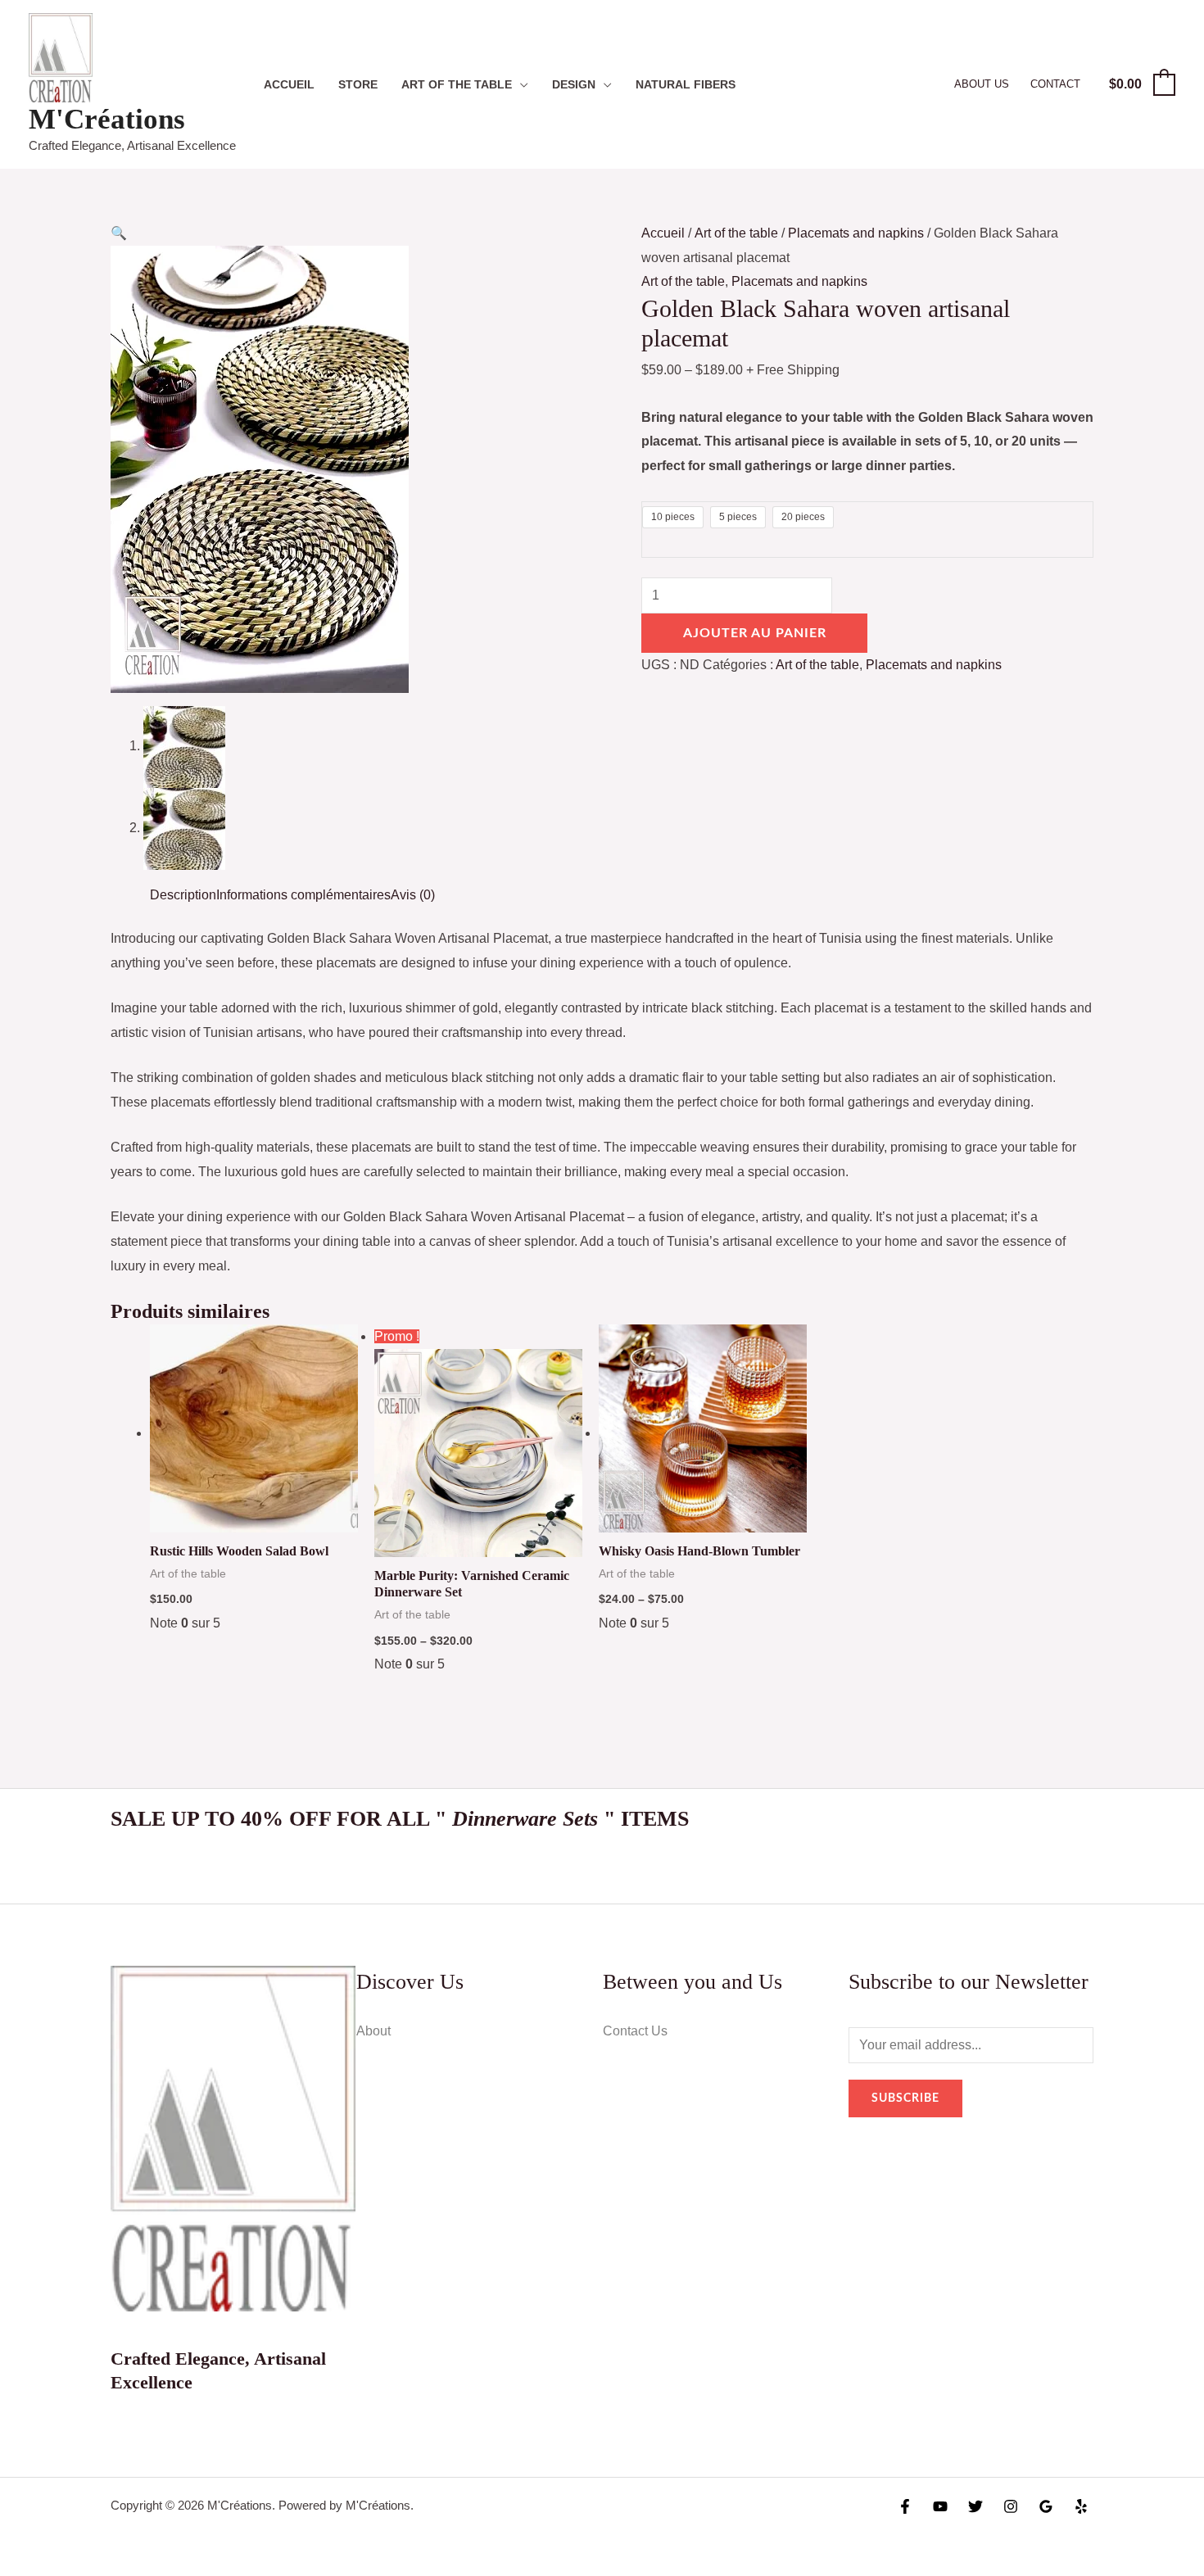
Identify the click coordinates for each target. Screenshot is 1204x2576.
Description (183, 895)
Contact (1055, 84)
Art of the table (457, 84)
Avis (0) (413, 895)
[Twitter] (975, 2506)
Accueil (289, 84)
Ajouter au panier (755, 633)
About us (982, 84)
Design (574, 84)
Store (358, 84)
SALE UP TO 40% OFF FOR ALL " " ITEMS (400, 1819)
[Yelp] (1081, 2506)
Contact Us (635, 2031)
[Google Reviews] (1046, 2506)
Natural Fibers (686, 84)
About (373, 2031)
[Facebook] (905, 2506)
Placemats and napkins (856, 233)
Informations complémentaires (303, 895)
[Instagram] (1011, 2506)
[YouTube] (940, 2506)
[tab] (183, 895)
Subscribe (905, 2098)
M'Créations (107, 119)
